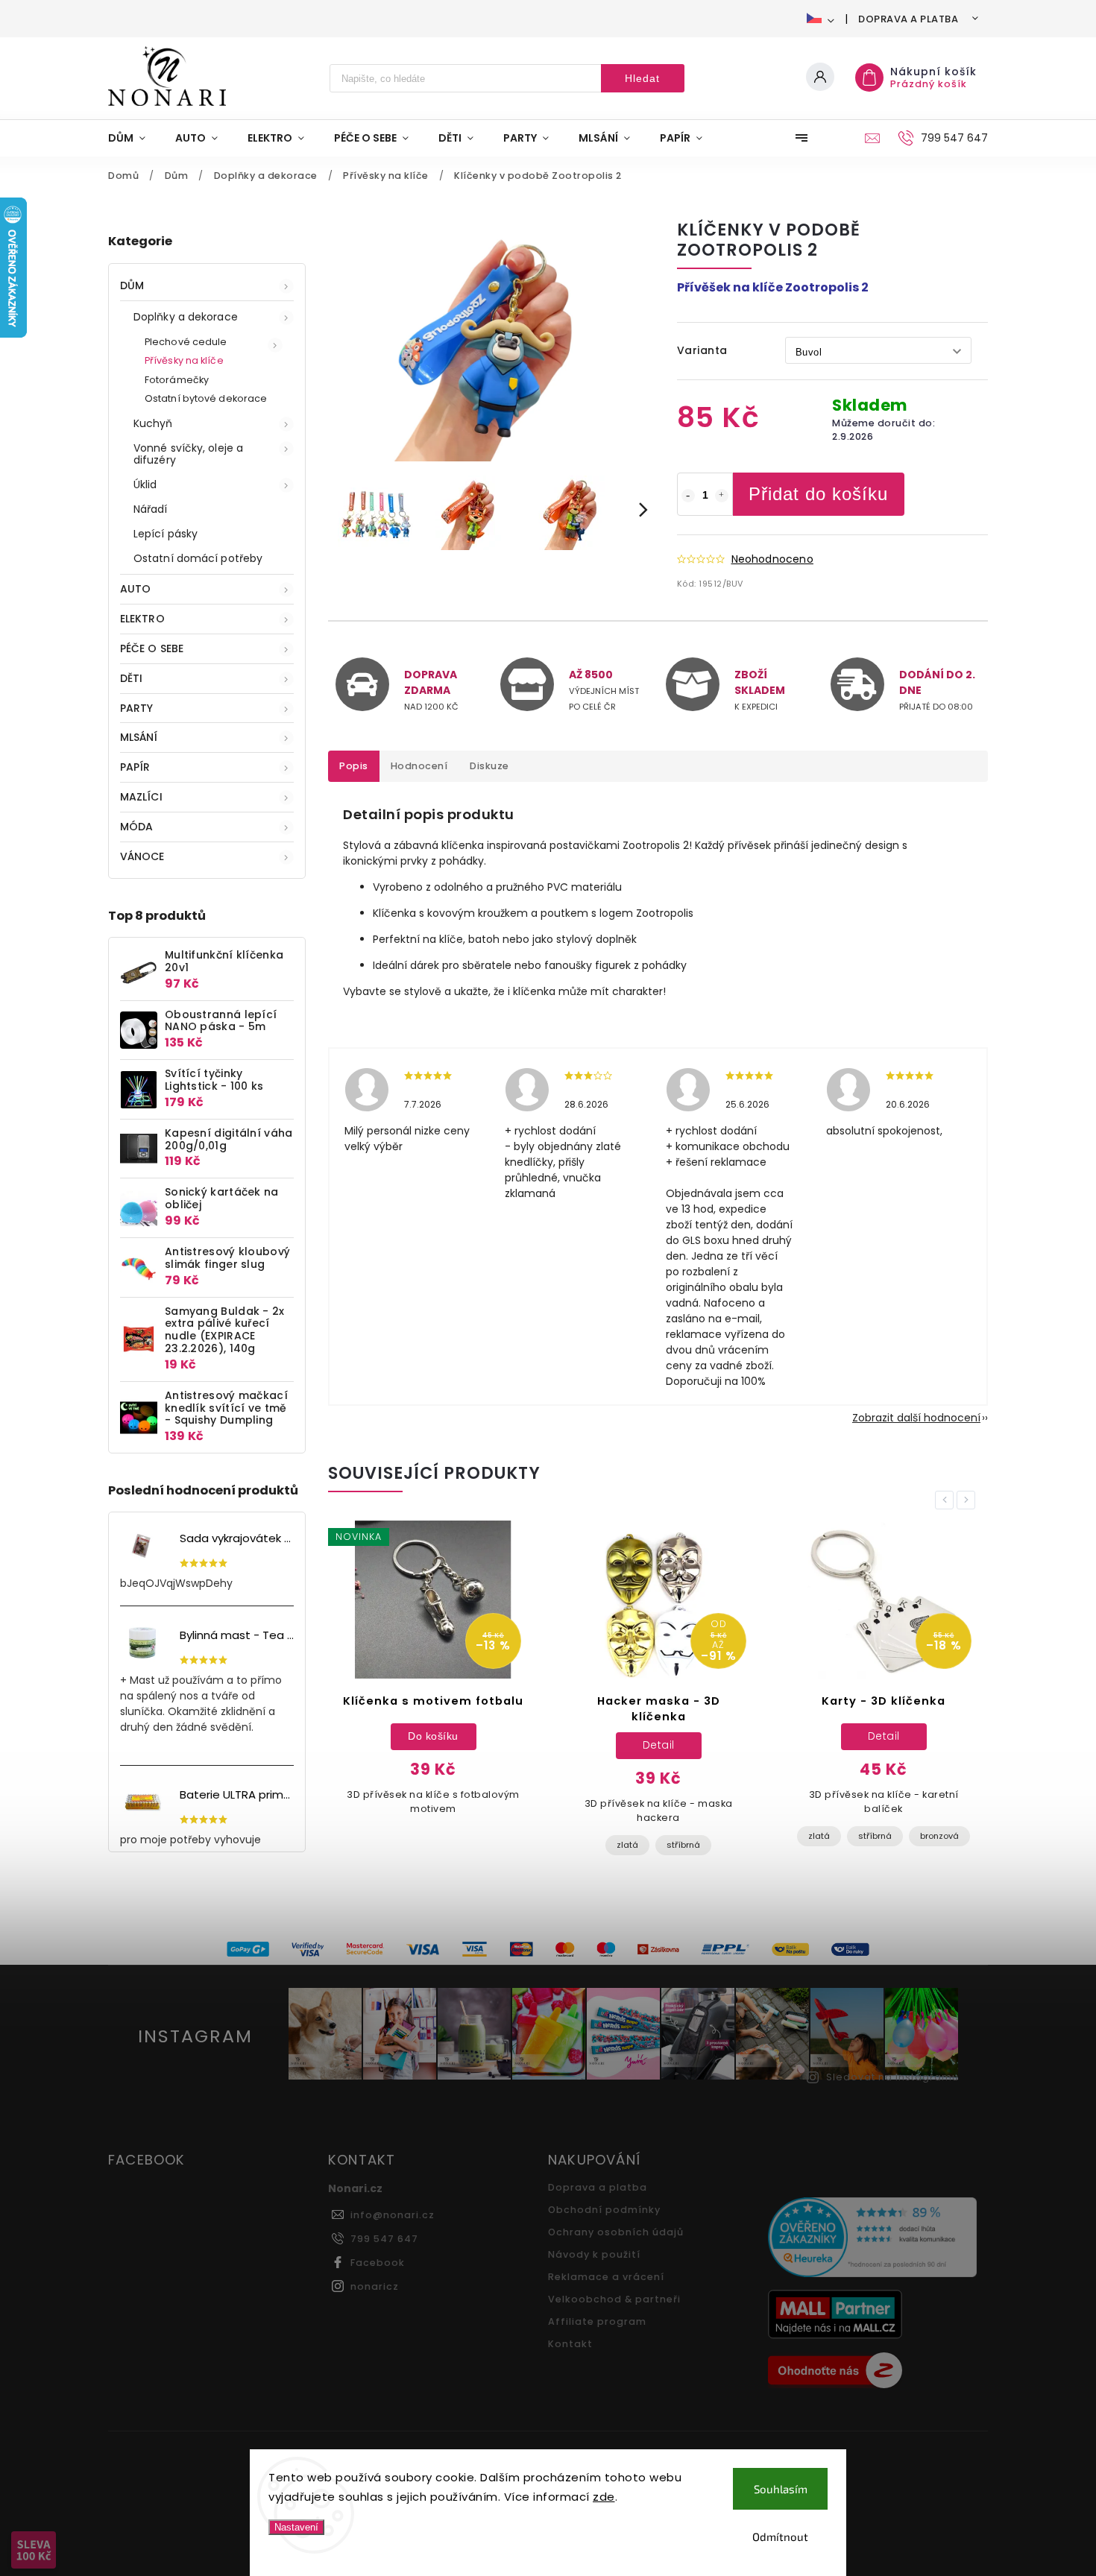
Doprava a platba (908, 19)
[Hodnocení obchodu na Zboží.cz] (872, 2373)
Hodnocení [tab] (419, 766)
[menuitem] (134, 138)
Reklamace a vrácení (606, 2277)
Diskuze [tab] (489, 766)
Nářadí (151, 509)
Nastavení (296, 2527)
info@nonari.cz (393, 2215)
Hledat (642, 78)
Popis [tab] (354, 766)
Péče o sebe (152, 648)
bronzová (939, 1836)
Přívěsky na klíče (184, 360)
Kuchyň (153, 423)
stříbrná (683, 1845)
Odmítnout (780, 2536)
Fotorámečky (177, 380)
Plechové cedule (186, 342)
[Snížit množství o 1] (688, 496)
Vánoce (142, 856)
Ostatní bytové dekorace (206, 398)
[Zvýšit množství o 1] (722, 496)
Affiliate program (597, 2321)
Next (969, 1500)
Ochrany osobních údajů (616, 2232)
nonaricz (375, 2286)
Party (137, 708)
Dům (132, 285)
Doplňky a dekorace (186, 317)
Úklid (145, 484)
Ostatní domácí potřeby (198, 558)
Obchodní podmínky (604, 2210)
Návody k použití (594, 2254)
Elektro (142, 619)
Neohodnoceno (772, 559)
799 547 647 (384, 2239)
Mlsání (139, 737)
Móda (136, 827)
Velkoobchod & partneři (614, 2299)
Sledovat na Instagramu (892, 2077)
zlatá (627, 1845)
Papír (135, 767)
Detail (659, 1745)
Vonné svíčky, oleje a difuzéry (188, 454)
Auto (135, 589)
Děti (131, 678)
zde (604, 2497)
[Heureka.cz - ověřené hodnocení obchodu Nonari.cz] (872, 2239)
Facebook (378, 2263)
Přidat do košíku (818, 494)
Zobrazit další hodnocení (916, 1418)
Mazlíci (141, 797)
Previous (947, 1500)
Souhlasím (781, 2489)
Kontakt (570, 2344)
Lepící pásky (166, 534)
